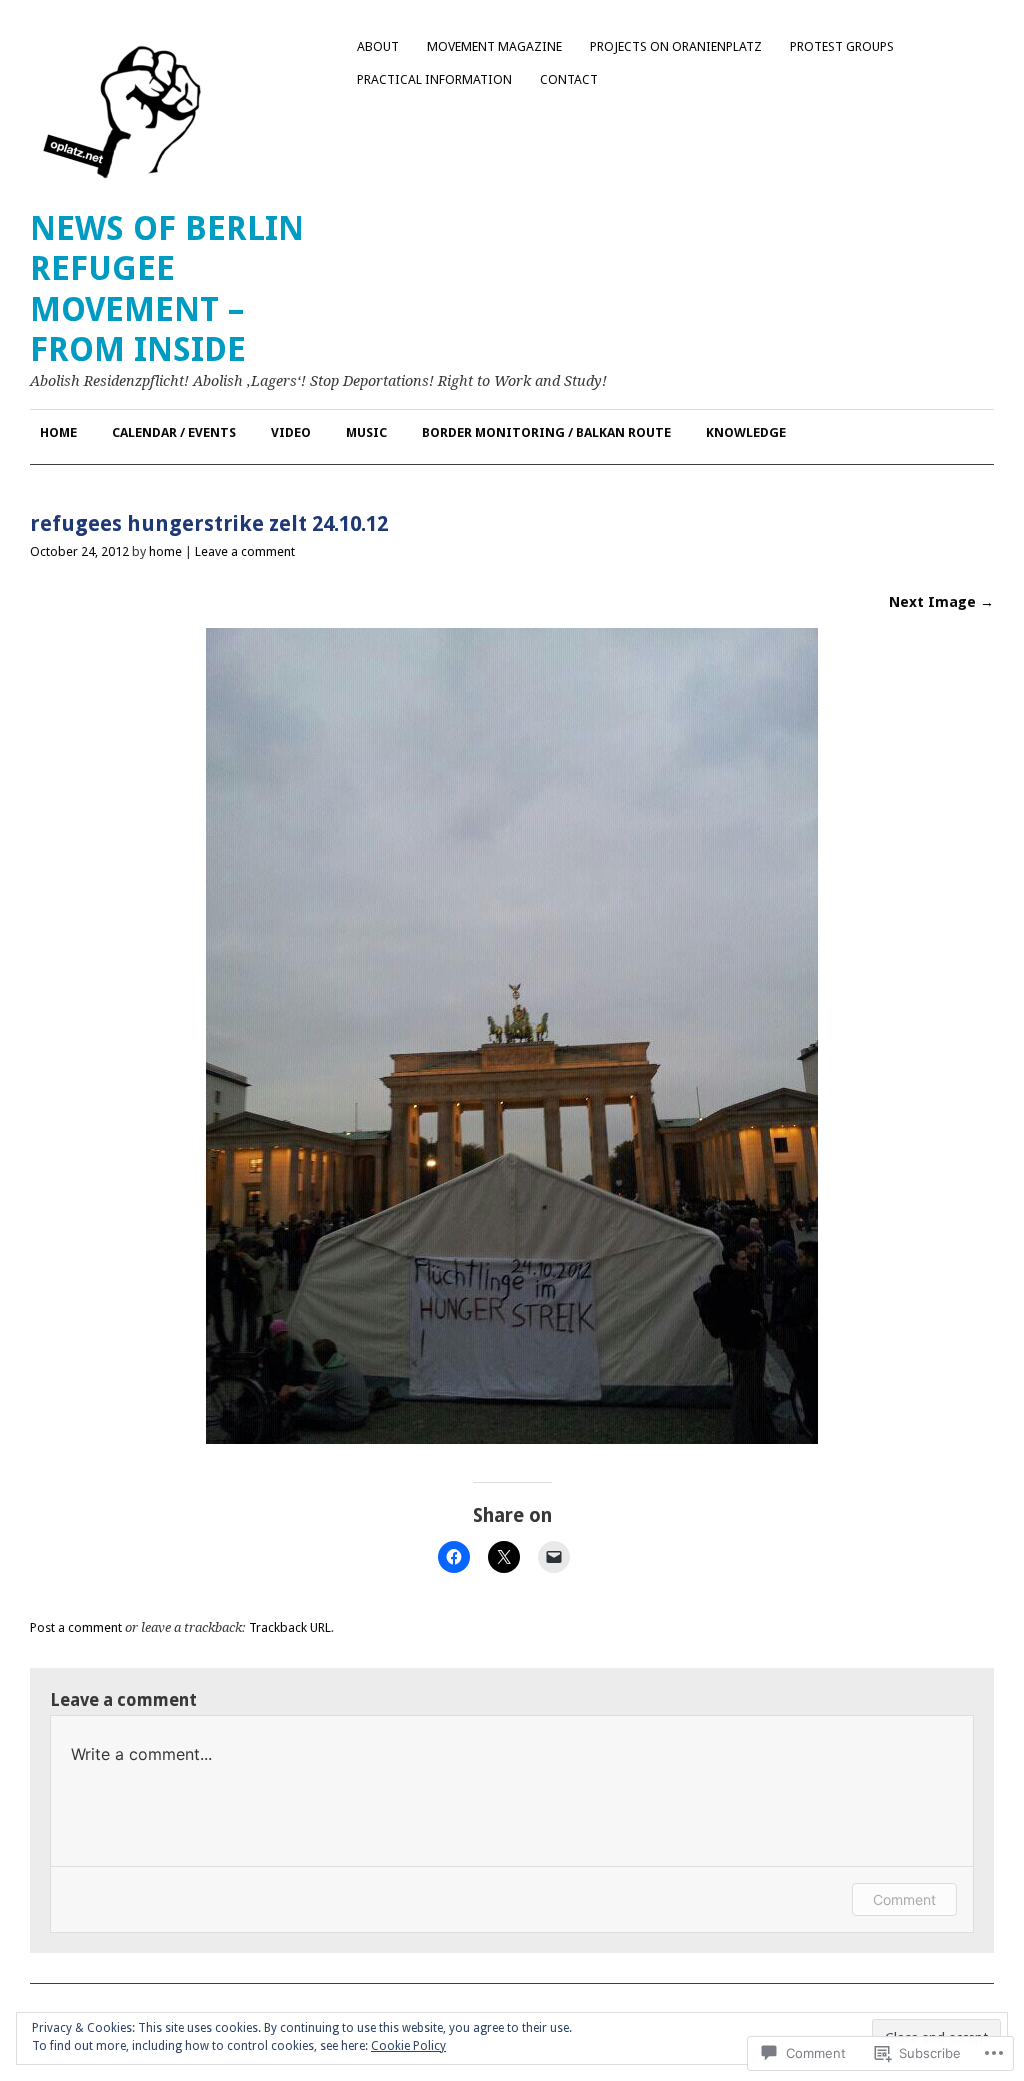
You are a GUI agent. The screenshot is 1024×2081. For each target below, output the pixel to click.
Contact (569, 79)
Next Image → (941, 602)
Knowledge (746, 432)
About (378, 46)
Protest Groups (842, 46)
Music (366, 432)
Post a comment (76, 1627)
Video (291, 432)
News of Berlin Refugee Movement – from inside (167, 289)
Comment (904, 1899)
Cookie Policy (408, 2046)
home (165, 551)
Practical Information (434, 79)
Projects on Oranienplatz (676, 46)
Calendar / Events (174, 432)
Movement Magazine (494, 46)
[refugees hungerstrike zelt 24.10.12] (512, 1438)
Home (58, 432)
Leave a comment (245, 551)
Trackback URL (290, 1627)
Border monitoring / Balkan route (546, 432)
